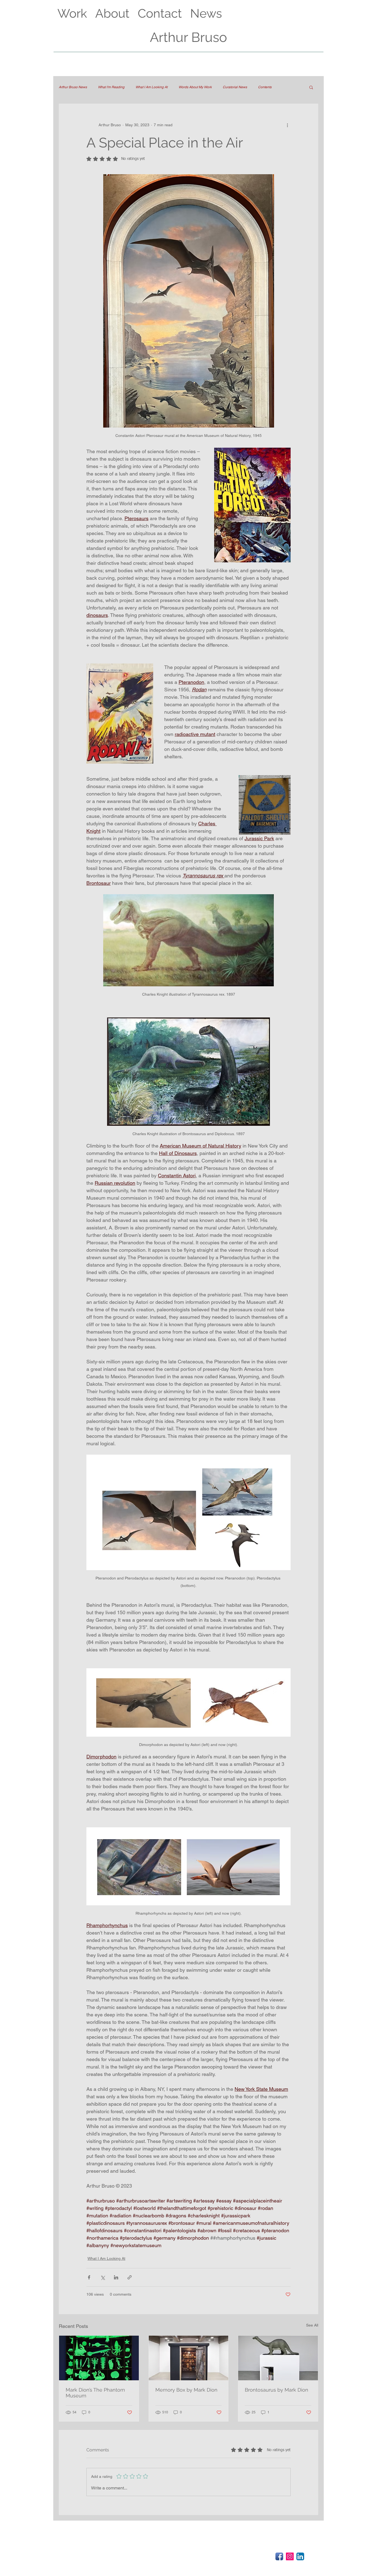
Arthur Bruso (189, 37)
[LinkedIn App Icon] (300, 2556)
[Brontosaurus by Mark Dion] (278, 2358)
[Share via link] (130, 2277)
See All (312, 2325)
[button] (311, 87)
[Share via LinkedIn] (116, 2277)
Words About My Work (195, 87)
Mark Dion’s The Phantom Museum (95, 2393)
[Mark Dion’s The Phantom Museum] (99, 2358)
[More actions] (287, 125)
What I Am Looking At (152, 87)
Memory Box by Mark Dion (186, 2390)
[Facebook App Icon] (279, 2556)
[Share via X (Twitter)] (103, 2277)
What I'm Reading (111, 87)
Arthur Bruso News (73, 87)
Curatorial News (235, 87)
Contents (265, 87)
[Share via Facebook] (89, 2277)
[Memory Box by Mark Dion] (189, 2358)
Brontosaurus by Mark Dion (277, 2390)
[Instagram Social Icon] (290, 2556)
